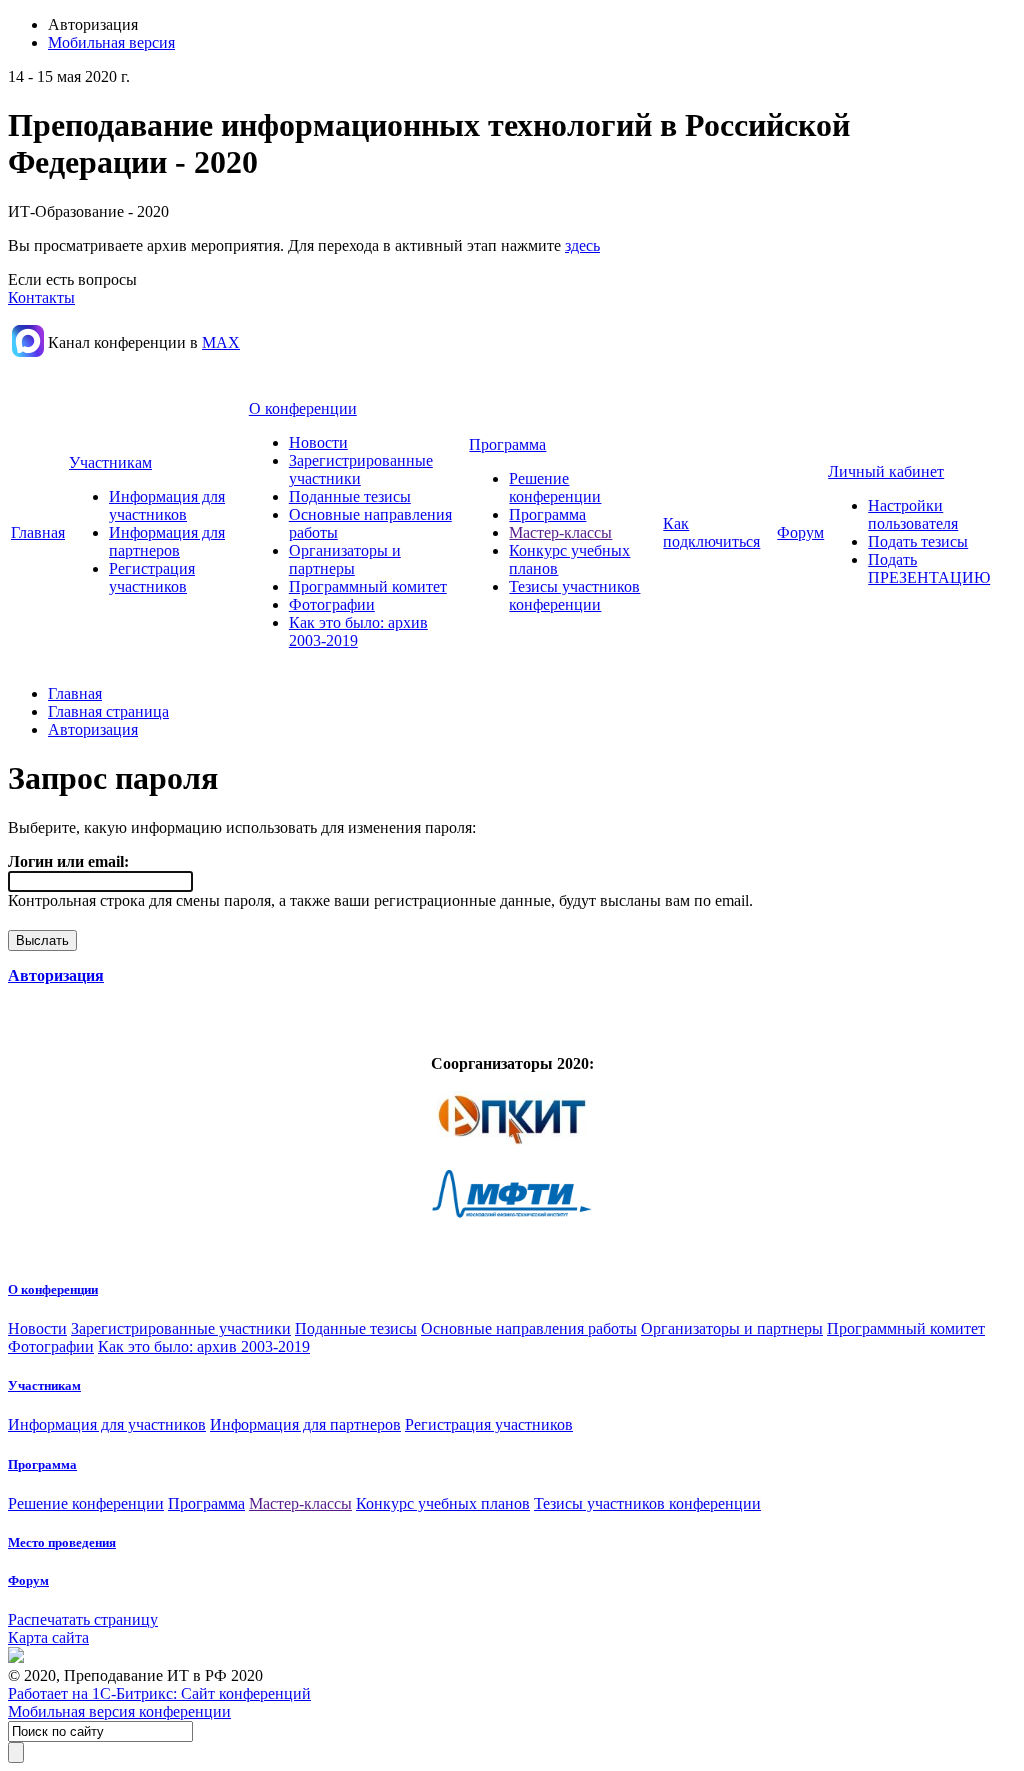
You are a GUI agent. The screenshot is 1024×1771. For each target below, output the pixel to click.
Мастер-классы (560, 532)
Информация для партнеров (167, 541)
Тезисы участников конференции (574, 595)
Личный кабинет (886, 471)
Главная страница (108, 711)
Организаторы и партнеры (345, 559)
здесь (582, 245)
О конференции (303, 408)
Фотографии (332, 604)
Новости (318, 442)
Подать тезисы (918, 541)
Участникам (110, 462)
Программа (507, 444)
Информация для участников (167, 505)
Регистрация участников (152, 577)
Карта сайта (48, 1637)
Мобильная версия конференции (119, 1711)
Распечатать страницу (83, 1619)
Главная (38, 532)
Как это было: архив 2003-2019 (204, 1346)
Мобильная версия (111, 42)
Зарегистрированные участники (181, 1328)
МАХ (221, 342)
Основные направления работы (529, 1328)
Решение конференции (555, 487)
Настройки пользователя (913, 514)
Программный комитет (368, 586)
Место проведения (62, 1542)
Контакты (41, 297)
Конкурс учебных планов (443, 1503)
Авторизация (93, 729)
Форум (800, 532)
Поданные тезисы (350, 496)
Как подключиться (711, 532)
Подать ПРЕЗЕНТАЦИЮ (929, 568)
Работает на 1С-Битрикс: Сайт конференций (159, 1693)
